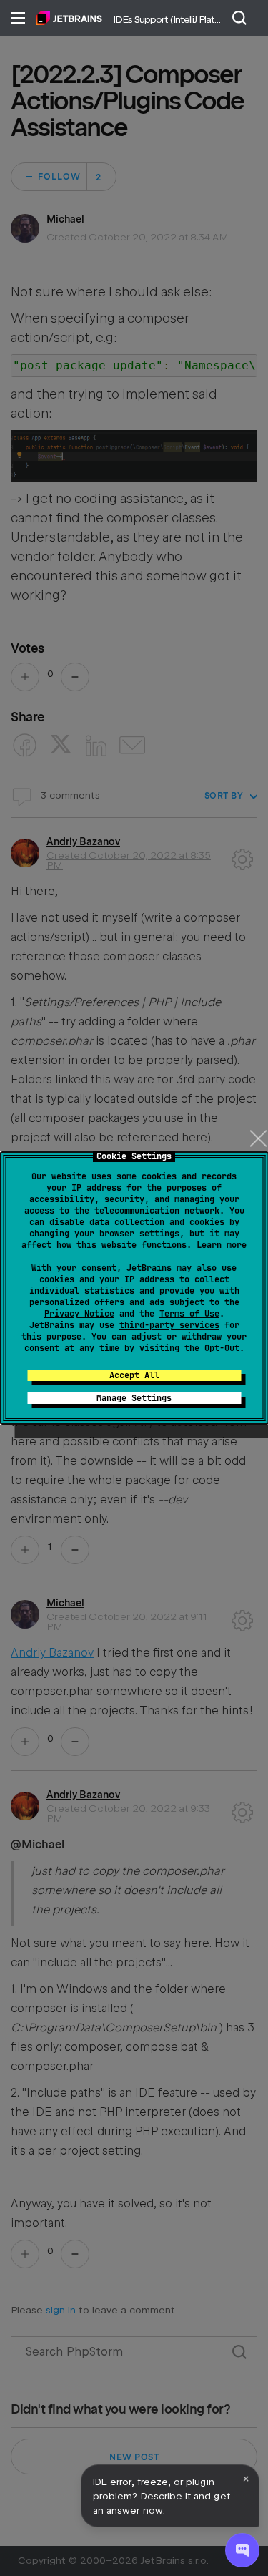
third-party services (169, 1325)
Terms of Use (189, 1314)
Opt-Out (222, 1348)
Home (69, 18)
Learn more (222, 1245)
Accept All (134, 1375)
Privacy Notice (79, 1314)
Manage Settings (134, 1398)
